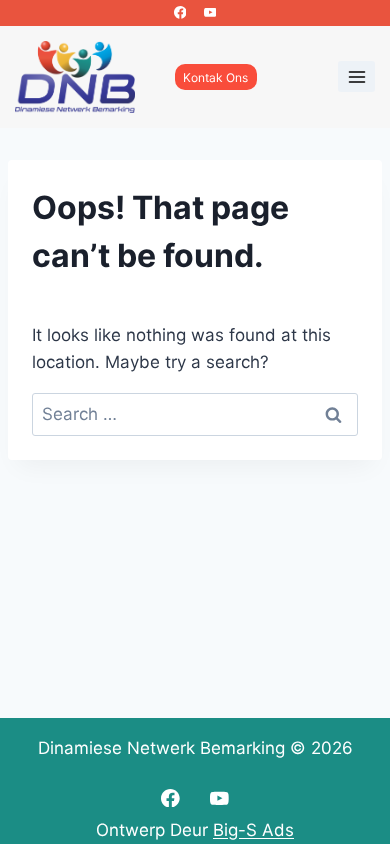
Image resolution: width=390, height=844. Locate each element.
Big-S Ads (253, 830)
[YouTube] (210, 13)
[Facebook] (180, 13)
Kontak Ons (215, 77)
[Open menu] (356, 76)
